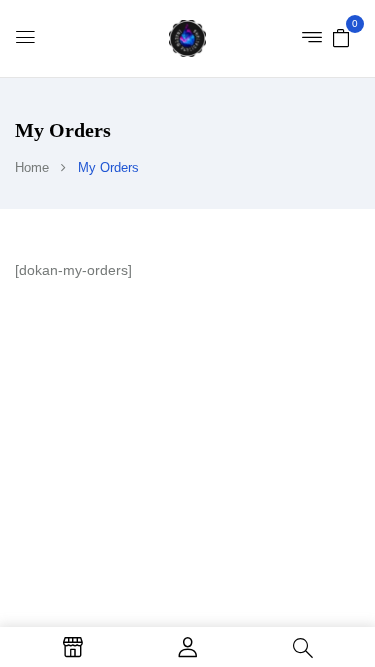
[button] (341, 37)
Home (32, 167)
